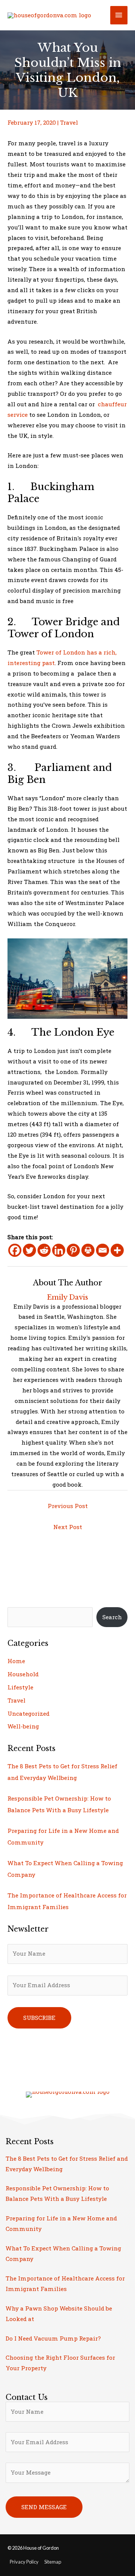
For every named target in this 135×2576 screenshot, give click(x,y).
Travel (69, 122)
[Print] (88, 1250)
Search (112, 1617)
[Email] (103, 1250)
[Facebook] (15, 1250)
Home (16, 1661)
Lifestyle (20, 1687)
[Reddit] (44, 1250)
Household (23, 1674)
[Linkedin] (59, 1250)
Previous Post (68, 1506)
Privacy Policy (24, 2562)
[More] (117, 1250)
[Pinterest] (73, 1250)
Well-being (23, 1726)
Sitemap (53, 2562)
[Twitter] (29, 1250)
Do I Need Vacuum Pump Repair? (53, 2338)
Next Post (68, 1527)
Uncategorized (28, 1713)
